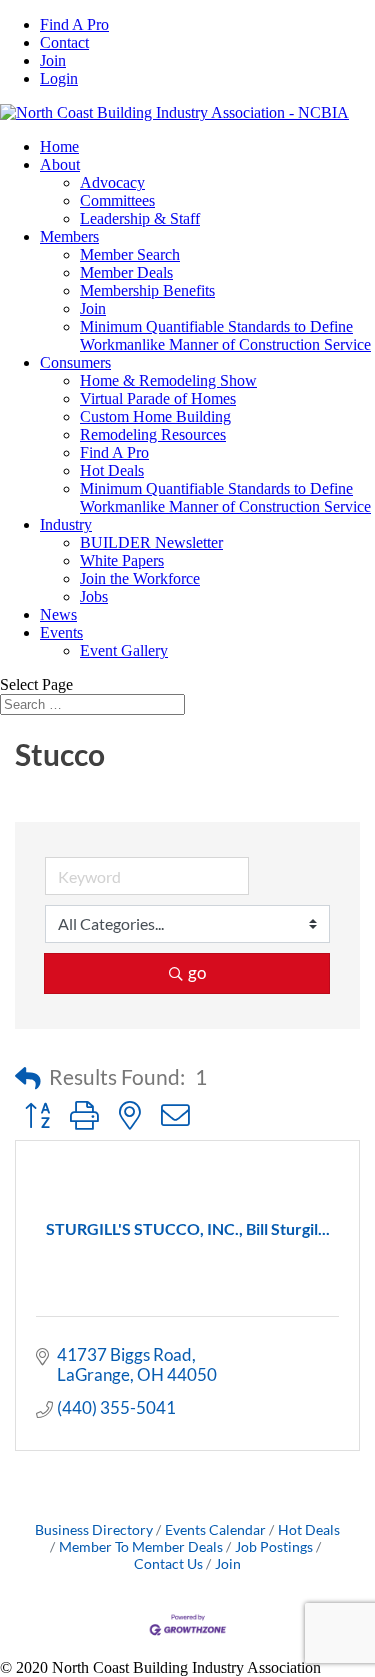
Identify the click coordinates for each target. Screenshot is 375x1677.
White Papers (122, 560)
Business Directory (94, 1529)
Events (61, 632)
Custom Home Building (155, 416)
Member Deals (126, 272)
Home (59, 146)
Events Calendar (215, 1529)
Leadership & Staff (140, 218)
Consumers (75, 362)
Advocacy (112, 182)
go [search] (197, 972)
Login (59, 78)
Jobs (94, 596)
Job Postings (274, 1546)
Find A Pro (74, 24)
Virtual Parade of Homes (158, 398)
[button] (28, 1078)
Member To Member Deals (141, 1546)
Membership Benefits (147, 290)
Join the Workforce (140, 578)
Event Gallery (124, 650)
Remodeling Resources (153, 434)
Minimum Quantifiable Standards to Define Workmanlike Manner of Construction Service (225, 335)
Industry (66, 524)
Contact (64, 42)
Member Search (130, 254)
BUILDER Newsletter (151, 542)
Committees (117, 200)
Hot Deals (112, 470)
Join (53, 60)
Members (69, 236)
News (58, 614)
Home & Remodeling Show (168, 380)
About (60, 164)
